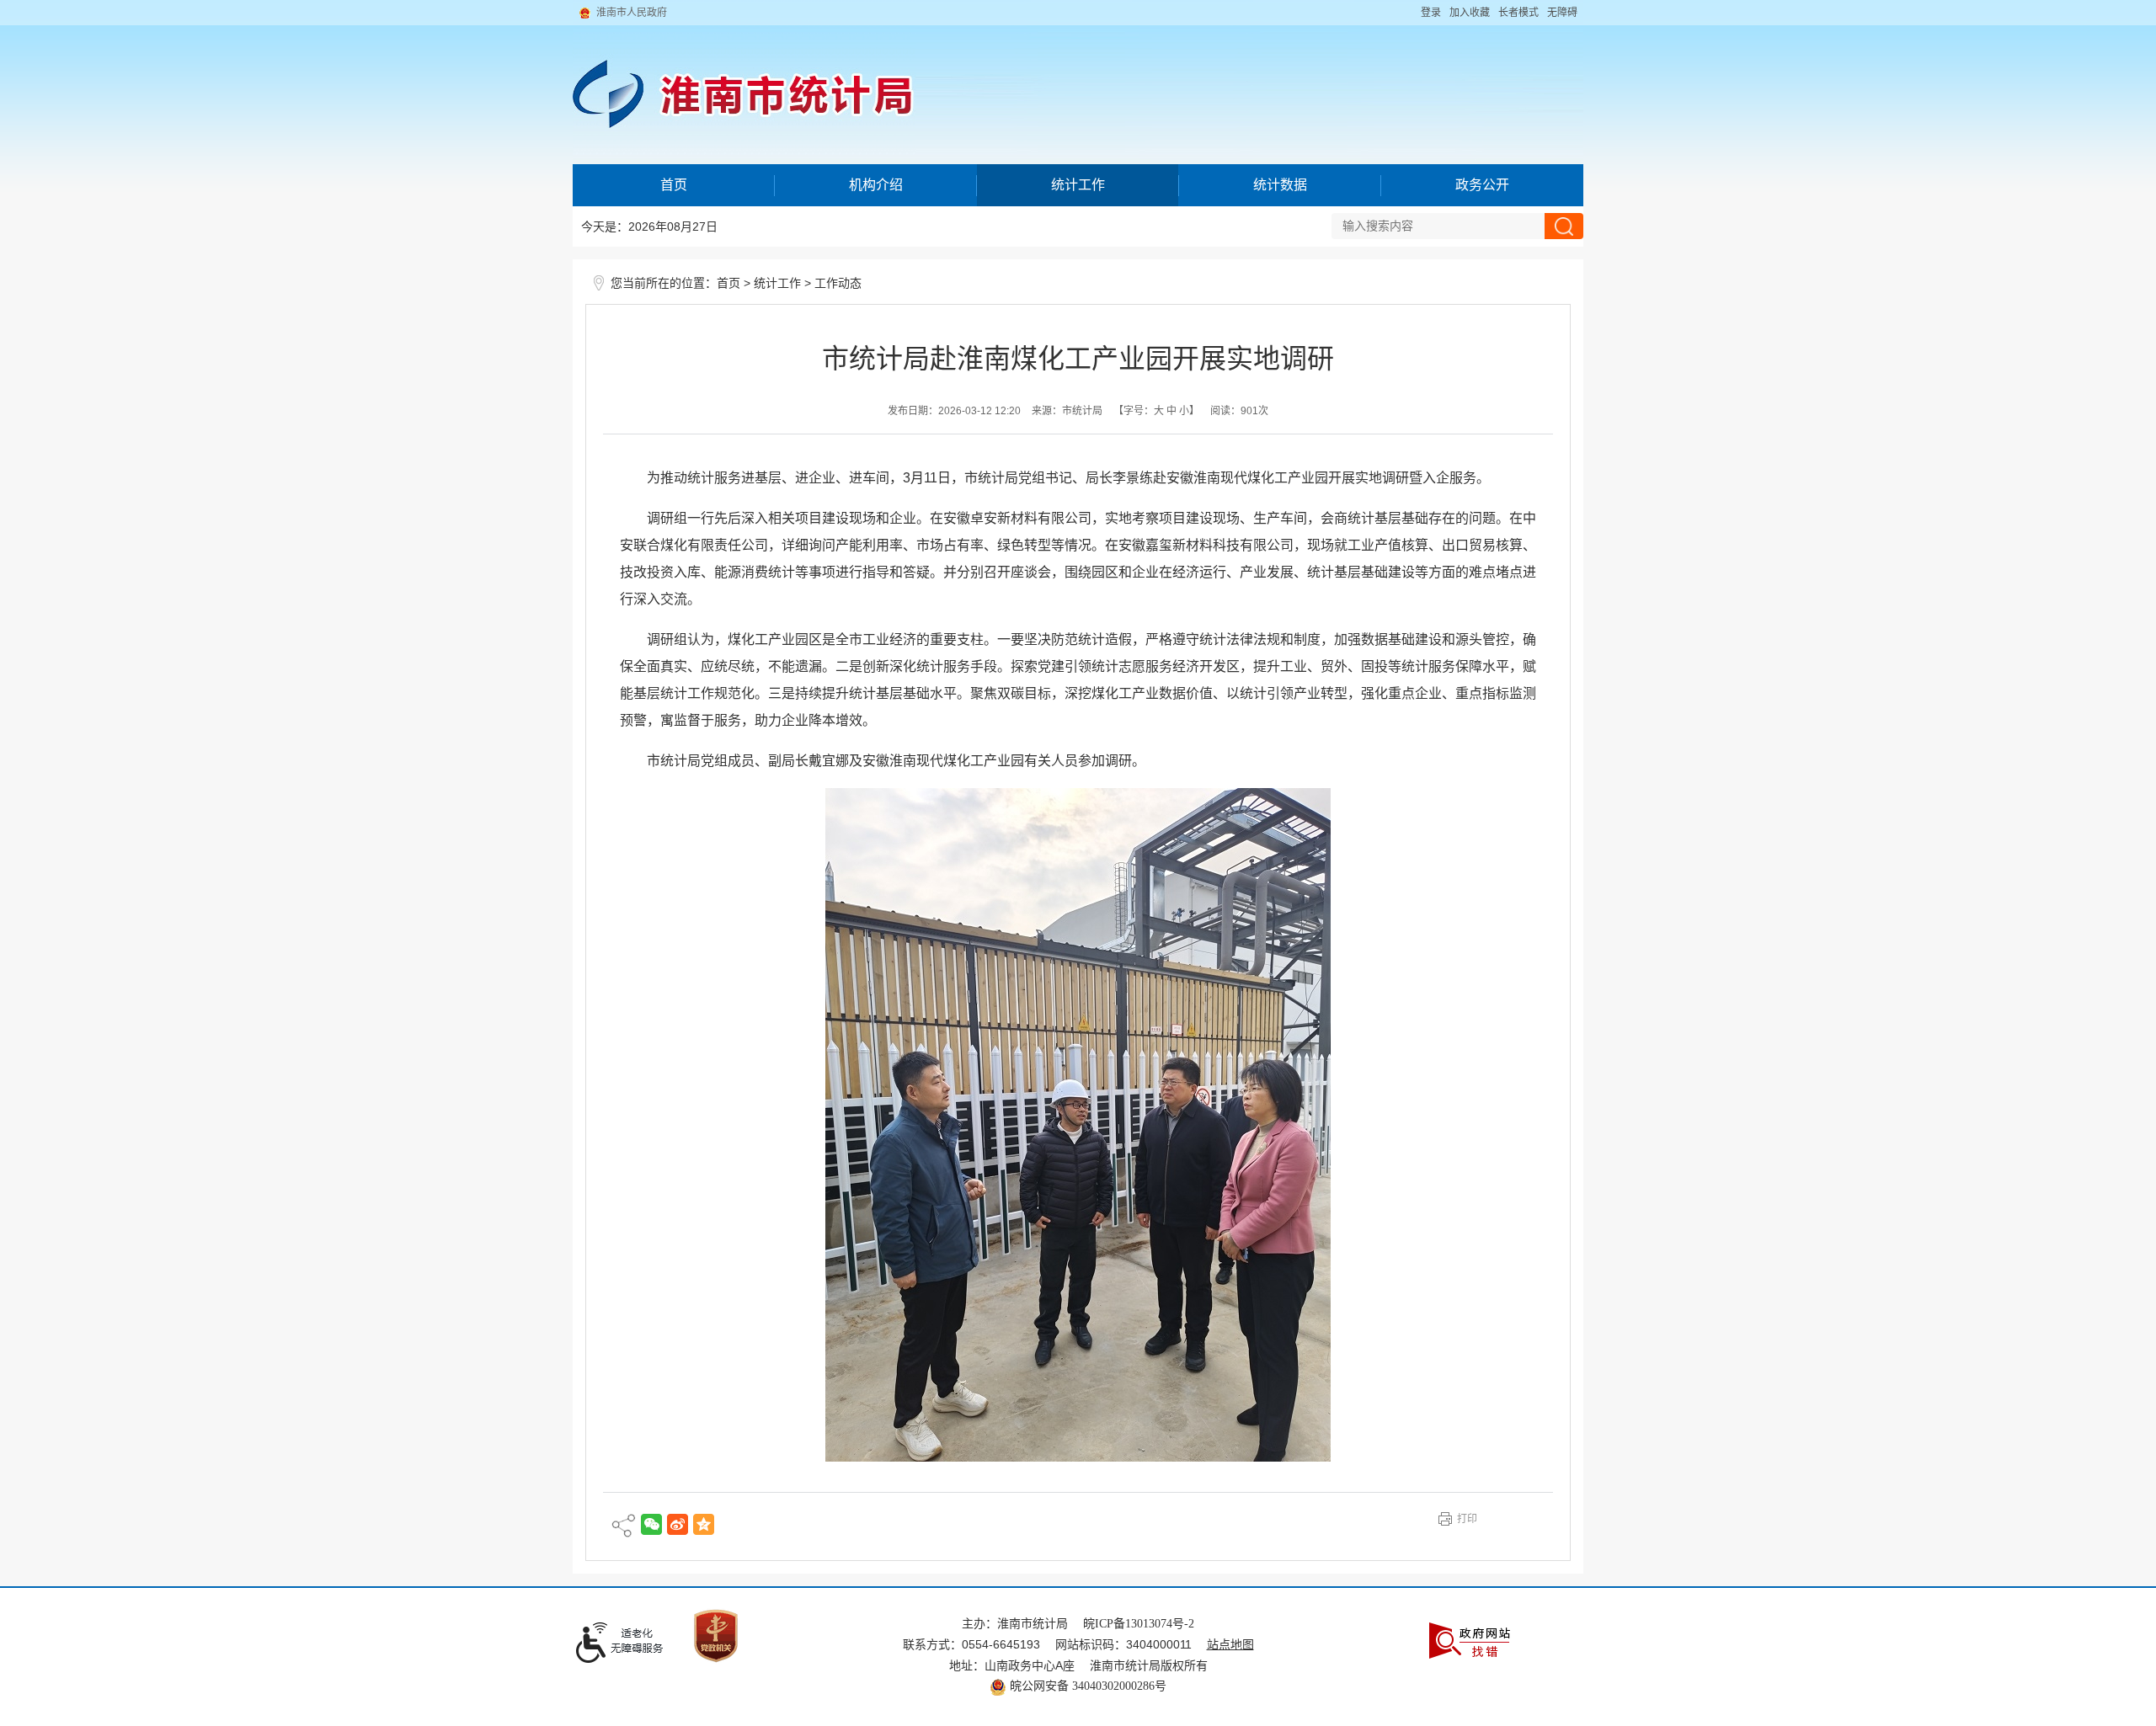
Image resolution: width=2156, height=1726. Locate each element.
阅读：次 (1239, 411)
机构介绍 (876, 185)
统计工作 (1078, 185)
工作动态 (838, 283)
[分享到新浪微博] (678, 1524)
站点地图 (1230, 1645)
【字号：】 (1156, 411)
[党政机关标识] (716, 1635)
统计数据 (1280, 185)
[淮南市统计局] (1078, 82)
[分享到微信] (651, 1524)
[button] (1518, 13)
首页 (674, 185)
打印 (1467, 1519)
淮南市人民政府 (632, 13)
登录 (1431, 13)
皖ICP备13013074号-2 (1139, 1624)
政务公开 (1482, 185)
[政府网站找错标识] (1470, 1640)
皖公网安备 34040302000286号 (1086, 1686)
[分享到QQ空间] (704, 1524)
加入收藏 (1470, 13)
